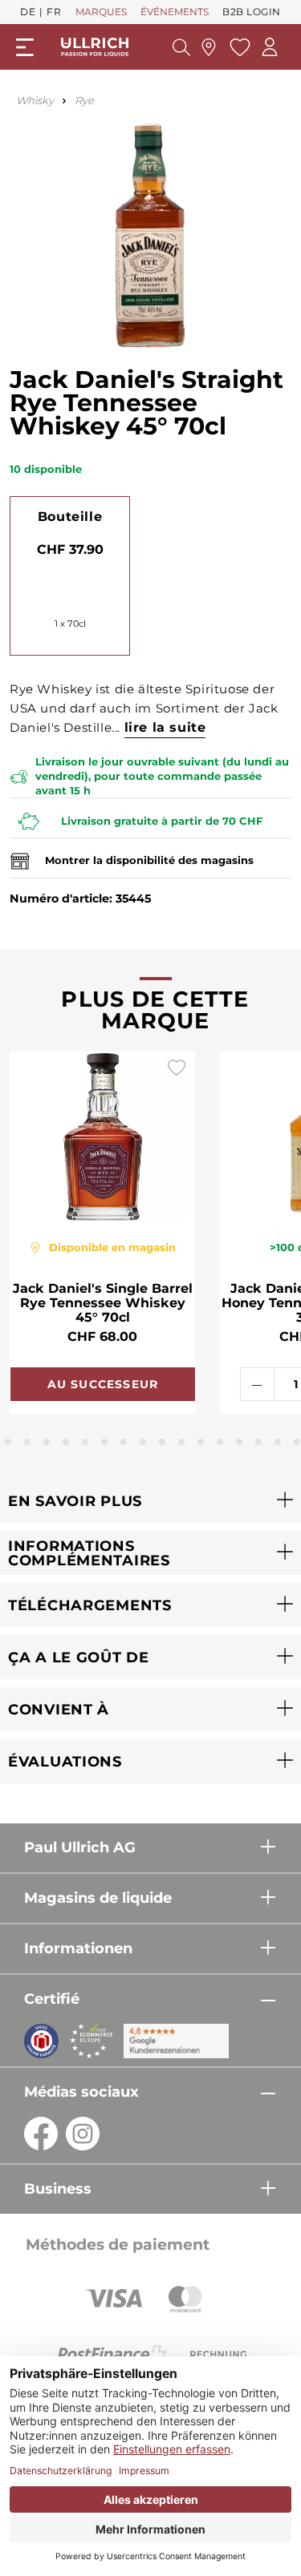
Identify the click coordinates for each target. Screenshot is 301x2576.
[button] (150, 1501)
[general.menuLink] (25, 47)
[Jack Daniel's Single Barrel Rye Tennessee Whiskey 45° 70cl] (103, 1137)
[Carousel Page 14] (220, 1442)
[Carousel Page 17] (278, 1442)
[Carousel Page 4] (27, 1442)
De (28, 12)
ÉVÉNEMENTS (175, 12)
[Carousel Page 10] (143, 1442)
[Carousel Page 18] (297, 1442)
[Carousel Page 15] (239, 1442)
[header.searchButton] (181, 47)
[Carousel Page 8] (104, 1442)
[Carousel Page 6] (66, 1442)
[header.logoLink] (95, 47)
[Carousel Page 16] (258, 1442)
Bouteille (70, 517)
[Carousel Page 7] (85, 1442)
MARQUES (101, 12)
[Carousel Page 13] (201, 1442)
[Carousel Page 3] (8, 1442)
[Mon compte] (270, 47)
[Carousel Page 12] (181, 1442)
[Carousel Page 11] (162, 1442)
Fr (54, 12)
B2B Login (252, 12)
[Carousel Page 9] (124, 1442)
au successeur (103, 1384)
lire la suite (165, 727)
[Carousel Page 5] (47, 1442)
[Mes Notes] (238, 47)
